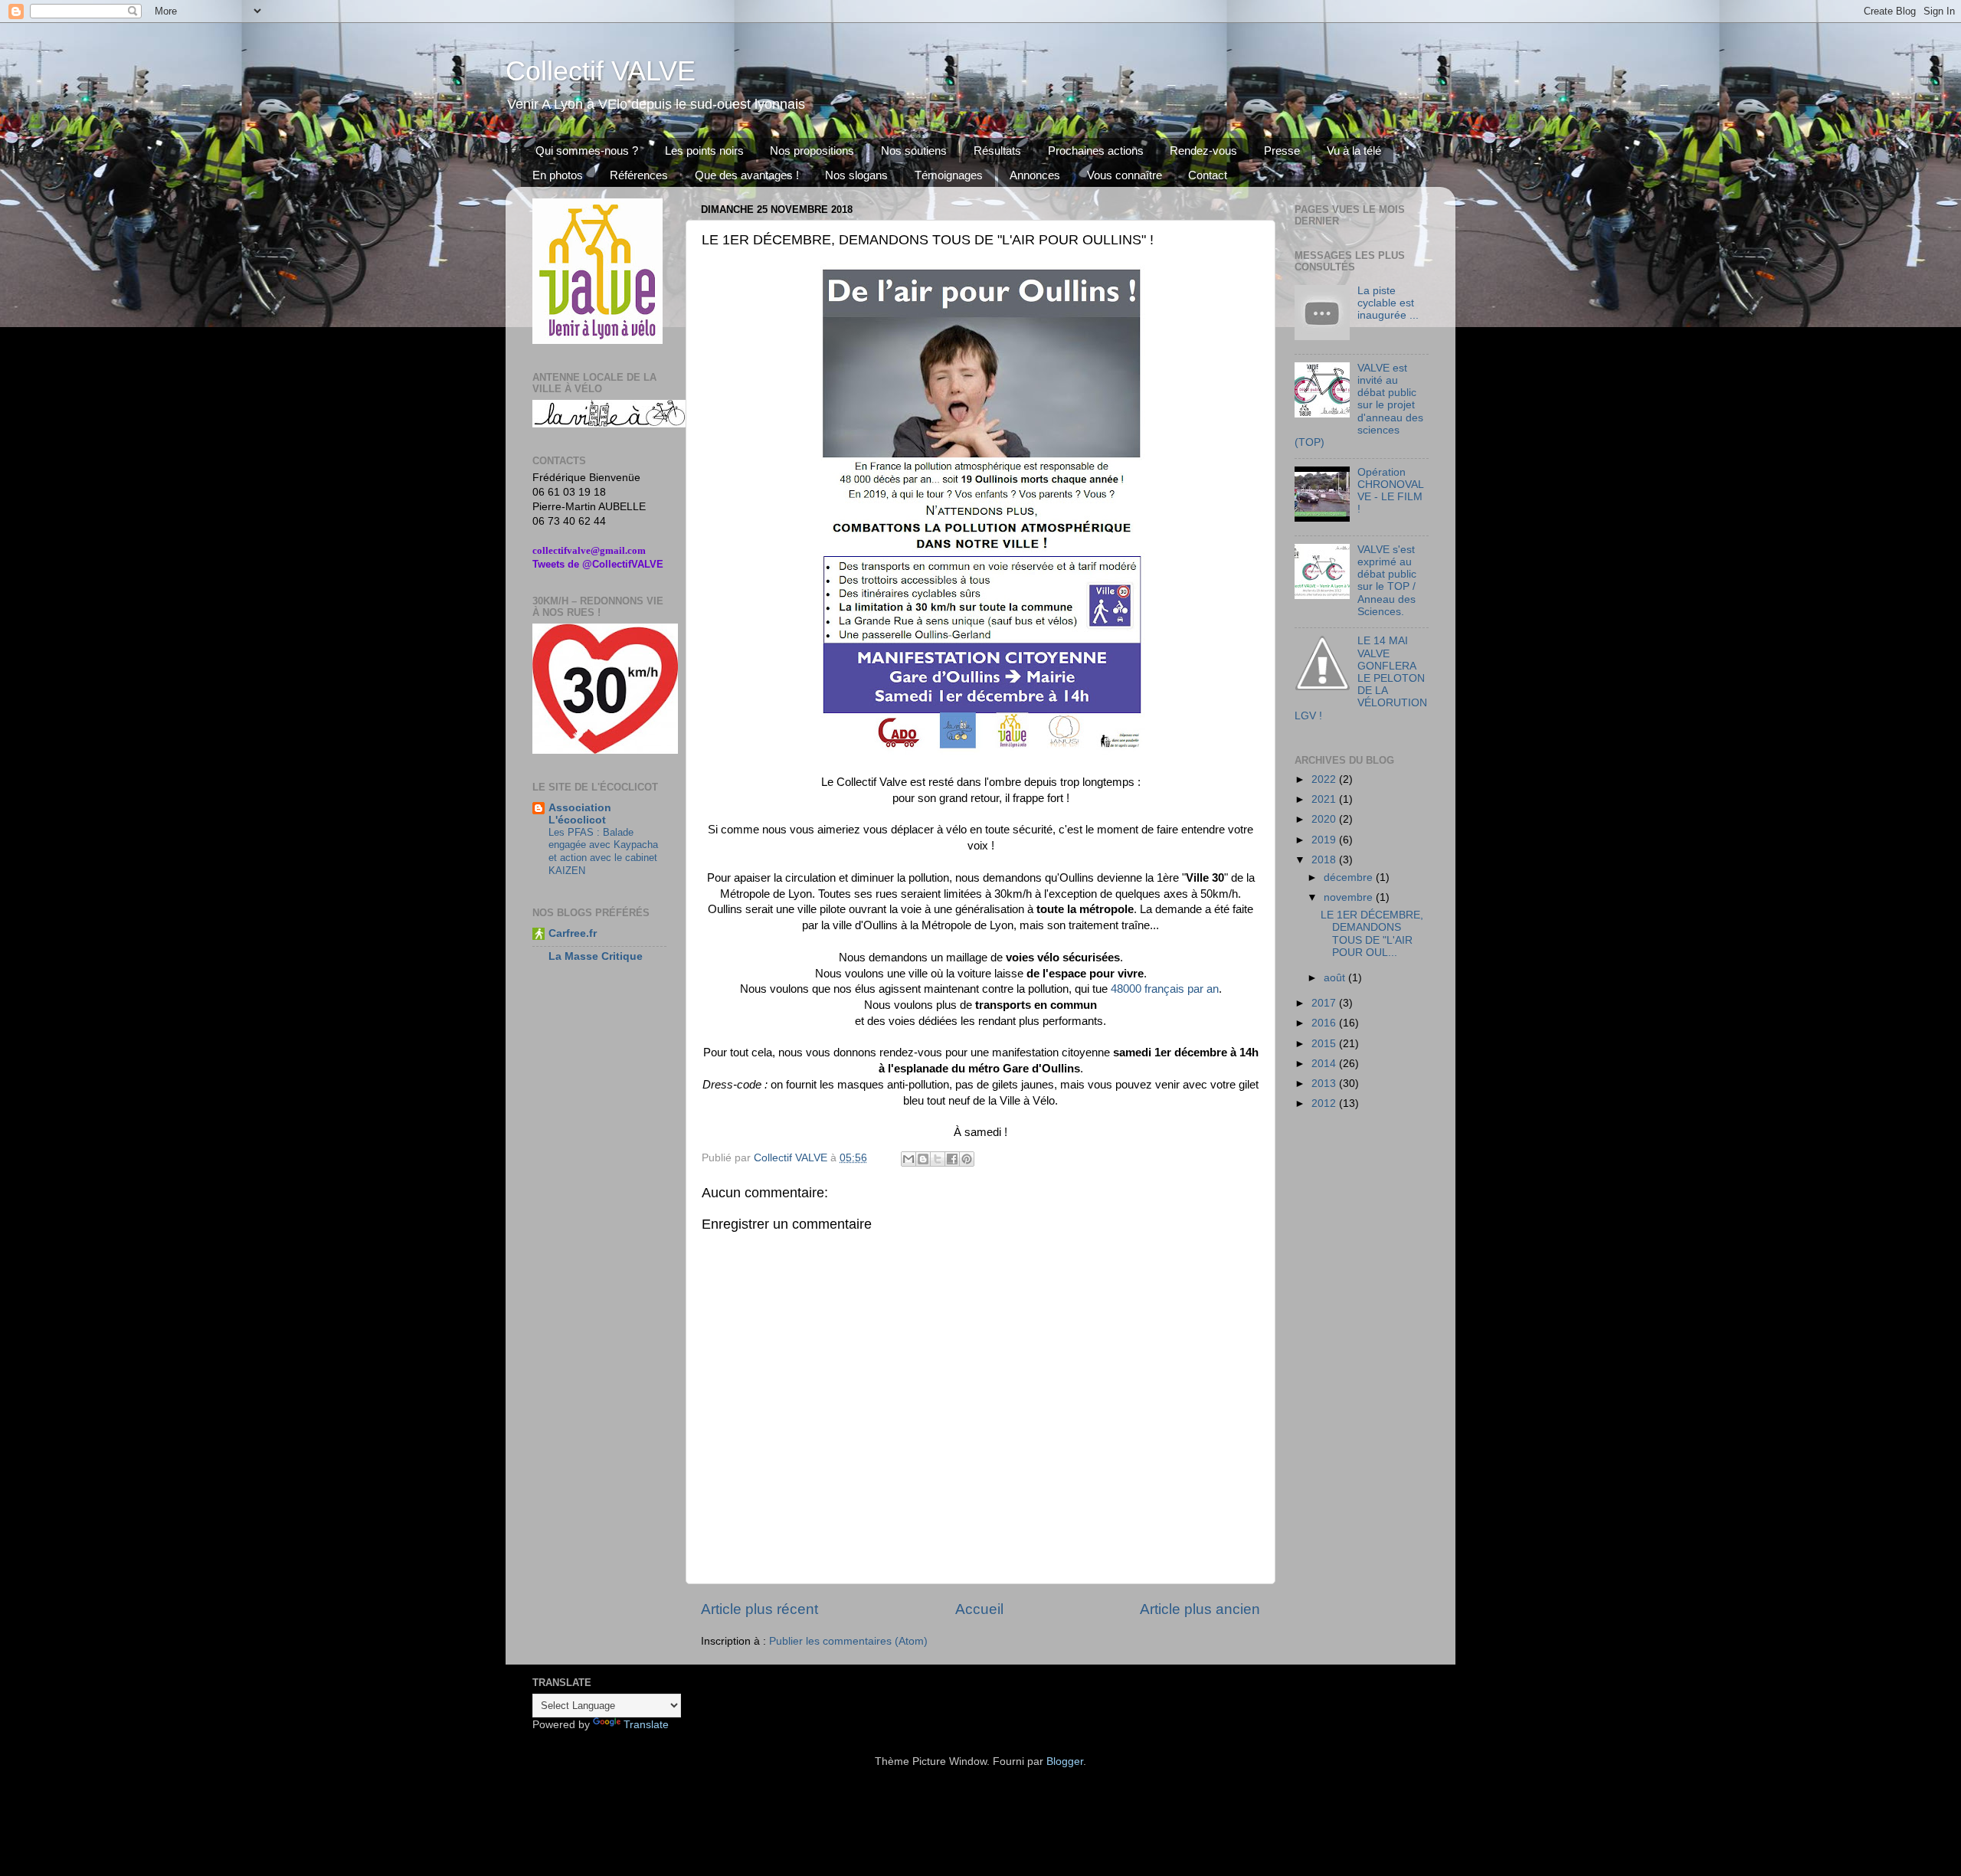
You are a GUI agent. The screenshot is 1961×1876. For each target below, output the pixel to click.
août (1336, 978)
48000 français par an (1165, 989)
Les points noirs (704, 151)
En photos (558, 175)
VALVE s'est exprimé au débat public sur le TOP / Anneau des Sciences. (1387, 581)
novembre (1350, 897)
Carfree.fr (573, 933)
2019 (1325, 840)
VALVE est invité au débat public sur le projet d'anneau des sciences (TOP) (1359, 405)
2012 (1325, 1103)
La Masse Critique (596, 956)
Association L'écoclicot (580, 814)
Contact (1208, 175)
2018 (1325, 860)
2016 (1325, 1023)
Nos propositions (812, 151)
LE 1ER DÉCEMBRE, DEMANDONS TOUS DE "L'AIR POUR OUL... (1372, 934)
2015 (1325, 1044)
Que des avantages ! (747, 175)
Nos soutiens (914, 151)
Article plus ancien (1200, 1609)
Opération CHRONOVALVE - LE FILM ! (1391, 491)
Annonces (1035, 175)
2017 (1325, 1003)
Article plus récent (760, 1609)
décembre (1350, 877)
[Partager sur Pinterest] (967, 1159)
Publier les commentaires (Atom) (848, 1641)
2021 (1325, 799)
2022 (1325, 779)
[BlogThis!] (923, 1159)
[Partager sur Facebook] (952, 1159)
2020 (1325, 819)
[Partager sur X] (938, 1159)
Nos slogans (856, 175)
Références (639, 175)
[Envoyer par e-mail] (908, 1159)
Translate (646, 1725)
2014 (1325, 1064)
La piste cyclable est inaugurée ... (1388, 303)
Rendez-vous (1203, 151)
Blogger (1065, 1761)
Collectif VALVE (601, 71)
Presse (1282, 151)
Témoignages (949, 175)
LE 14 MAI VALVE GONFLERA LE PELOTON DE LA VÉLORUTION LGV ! (1361, 678)
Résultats (997, 151)
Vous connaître (1125, 175)
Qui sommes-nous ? (587, 151)
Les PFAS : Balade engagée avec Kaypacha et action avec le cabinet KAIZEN (603, 851)
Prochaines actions (1096, 151)
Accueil (979, 1609)
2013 (1325, 1084)
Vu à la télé (1354, 151)
